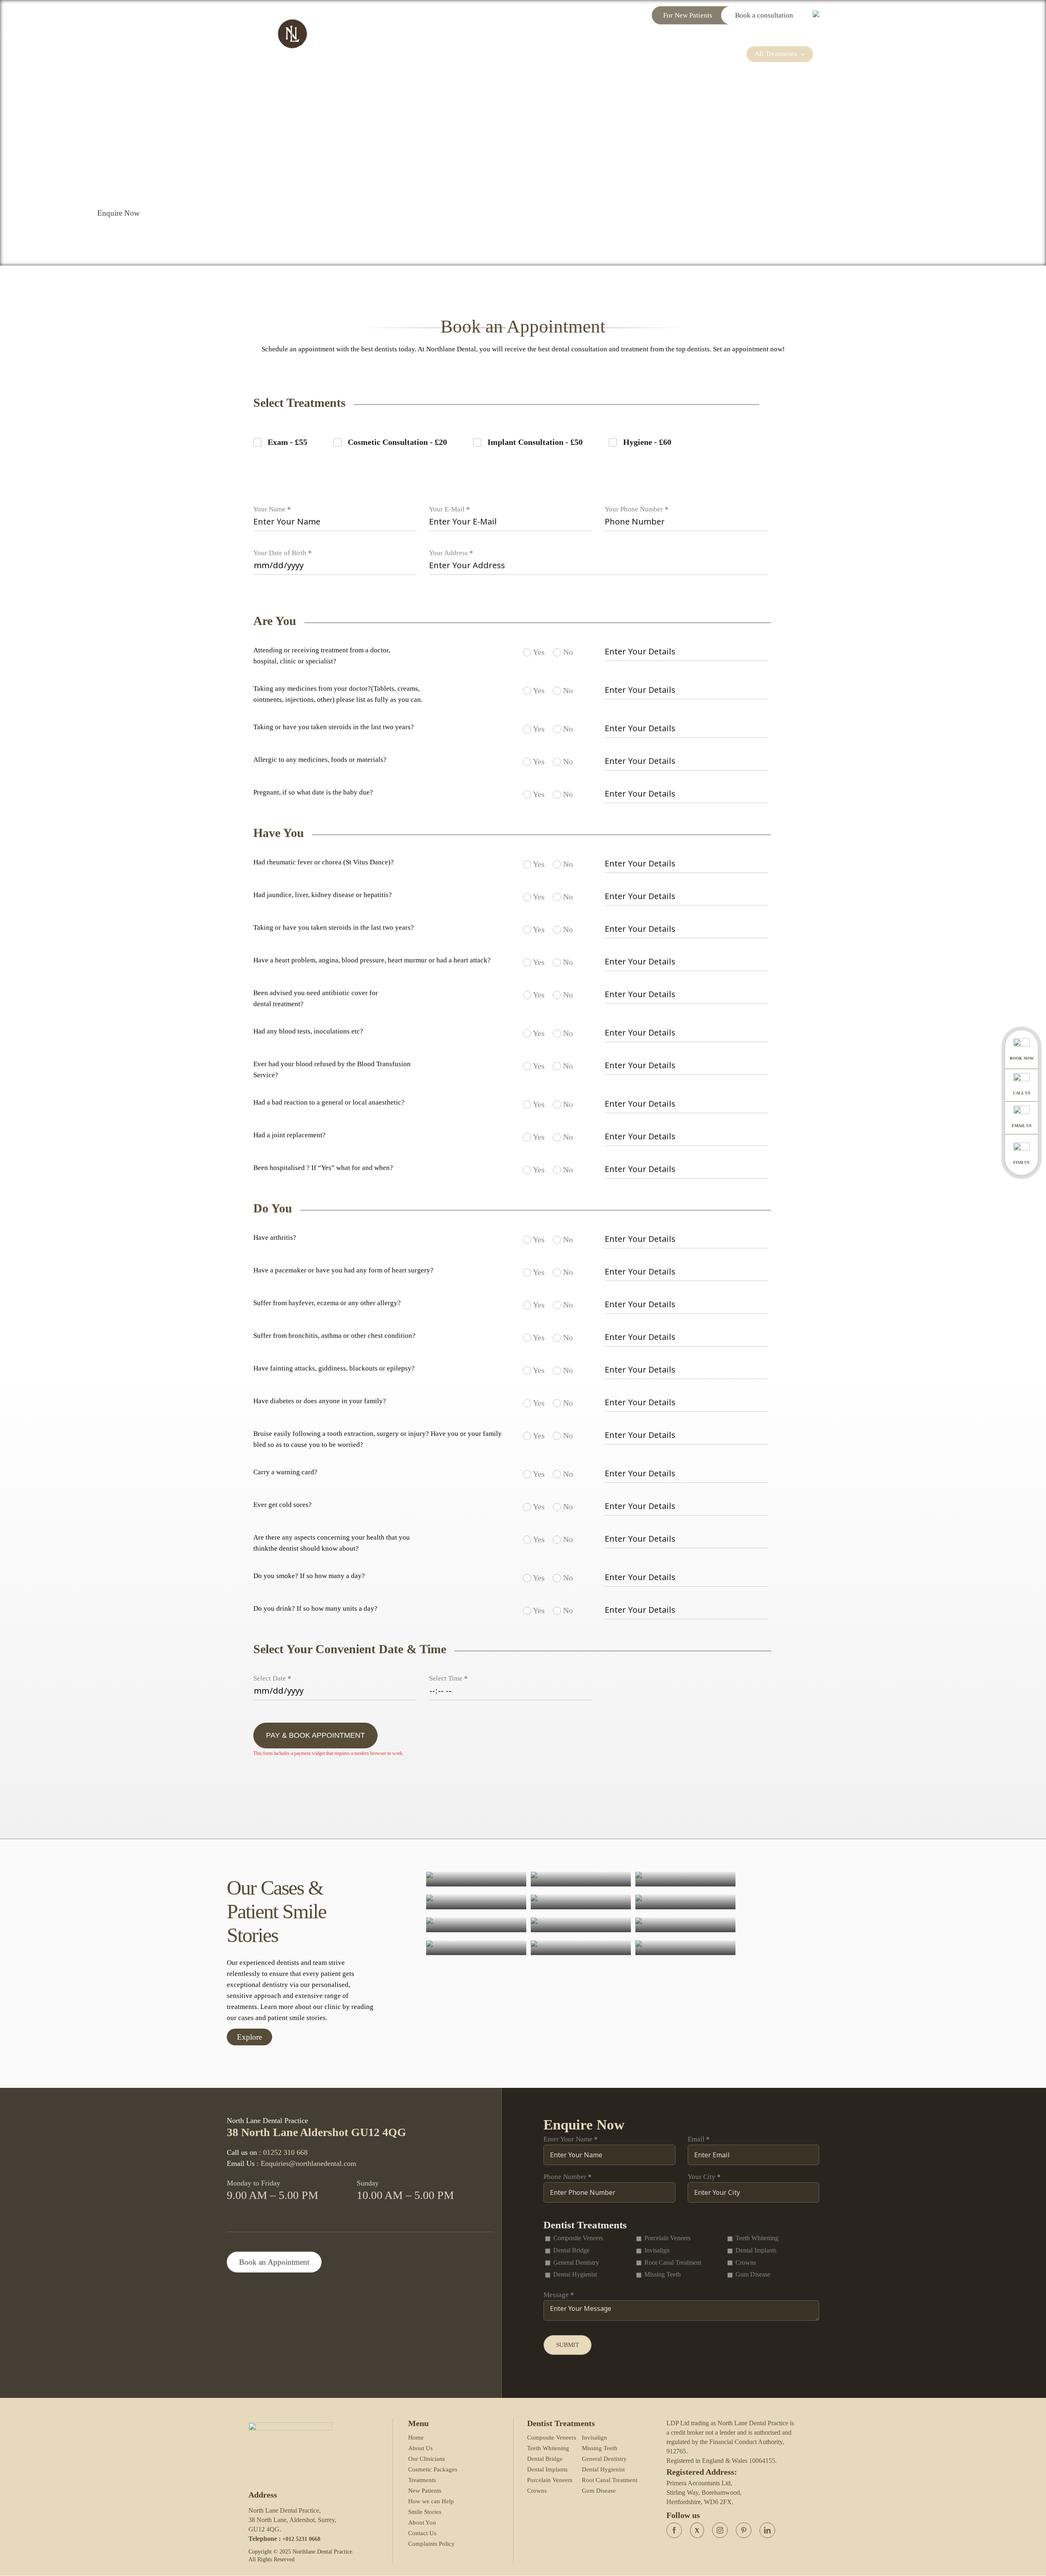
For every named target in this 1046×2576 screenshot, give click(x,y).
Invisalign (595, 2438)
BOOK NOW (1022, 1058)
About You (422, 2522)
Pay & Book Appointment (315, 1735)
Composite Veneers (552, 2438)
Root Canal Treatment (610, 2480)
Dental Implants (547, 2469)
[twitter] (697, 2530)
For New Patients (688, 15)
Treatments (422, 2480)
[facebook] (674, 2530)
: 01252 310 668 (283, 2152)
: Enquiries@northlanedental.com (306, 2163)
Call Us (1022, 1093)
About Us (420, 2448)
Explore (249, 2037)
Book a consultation (765, 15)
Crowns (537, 2491)
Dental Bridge (545, 2459)
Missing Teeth (600, 2448)
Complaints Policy (431, 2544)
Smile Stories (425, 2512)
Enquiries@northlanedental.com (595, 15)
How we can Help (431, 2501)
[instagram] (720, 2530)
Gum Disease (599, 2491)
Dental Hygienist (603, 2469)
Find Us (1021, 1162)
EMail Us (1022, 1126)
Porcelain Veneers (550, 2480)
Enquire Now (118, 213)
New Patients (425, 2491)
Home (416, 2438)
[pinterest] (744, 2530)
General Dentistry (604, 2459)
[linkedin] (767, 2530)
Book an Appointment (274, 2262)
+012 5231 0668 (301, 2539)
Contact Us (422, 2533)
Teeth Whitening (548, 2448)
